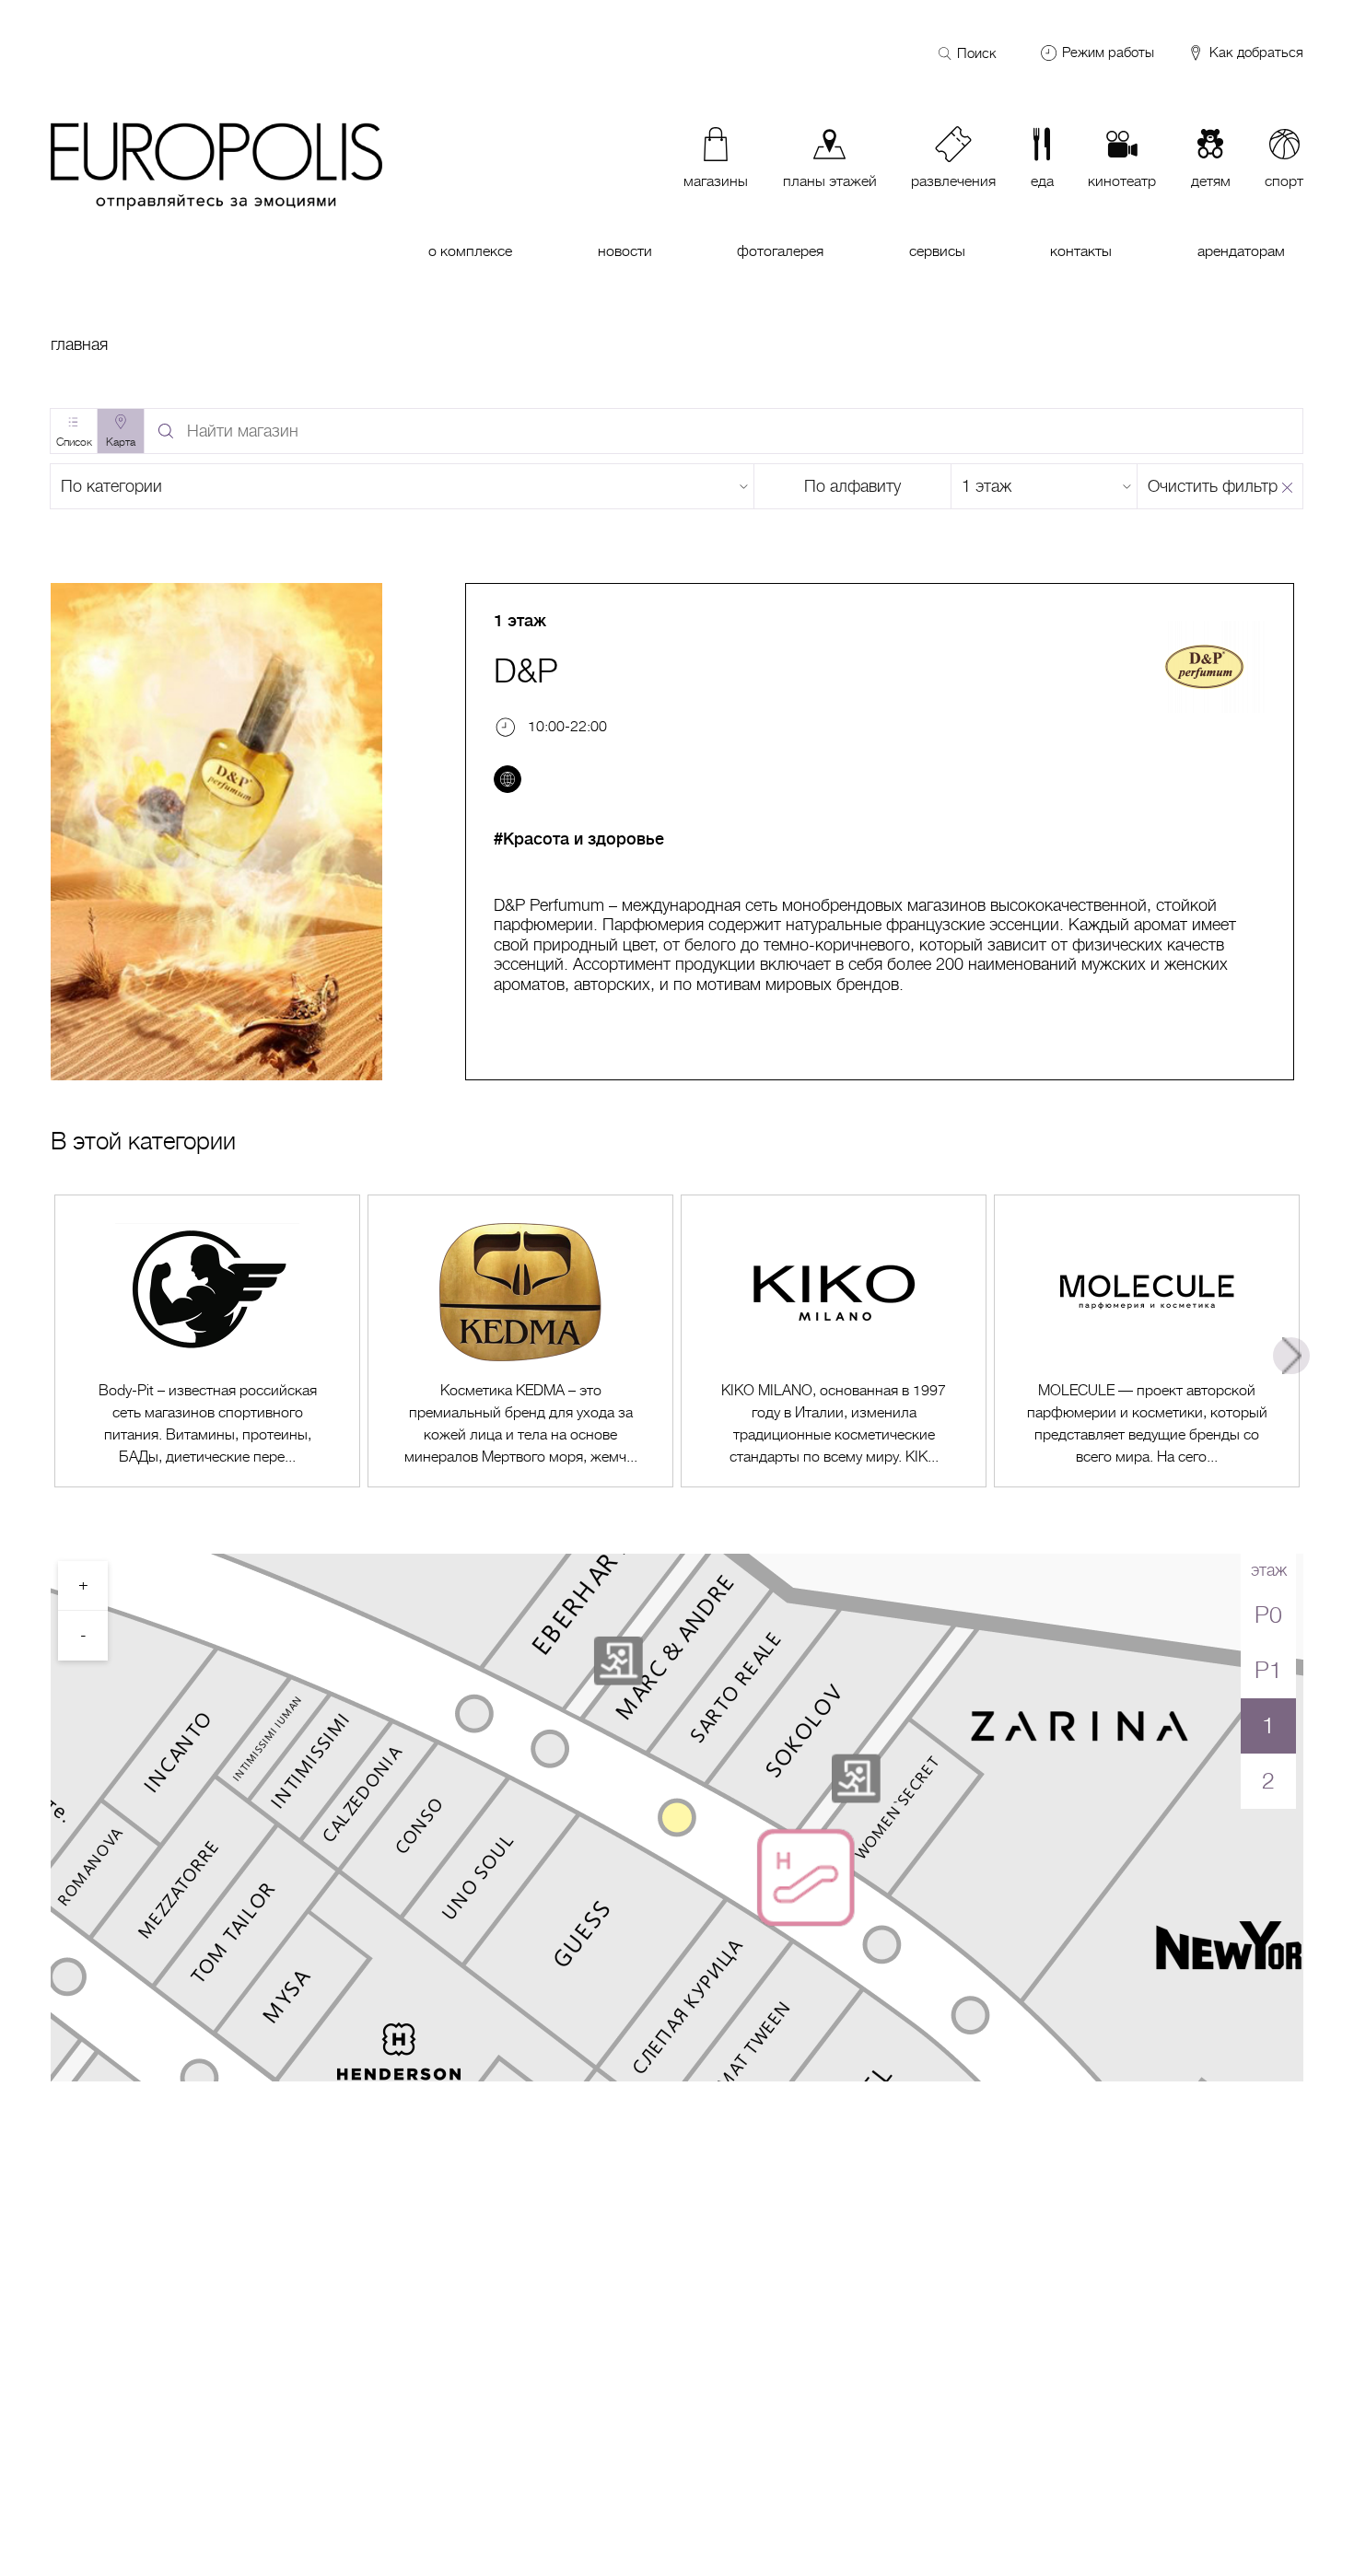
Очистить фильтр (1213, 486)
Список (74, 442)
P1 (1268, 1670)
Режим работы (1108, 52)
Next (1291, 1356)
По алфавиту (852, 486)
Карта (121, 442)
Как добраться (1255, 53)
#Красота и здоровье (579, 839)
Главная (79, 344)
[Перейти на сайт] (508, 779)
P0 (1268, 1615)
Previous (63, 1356)
